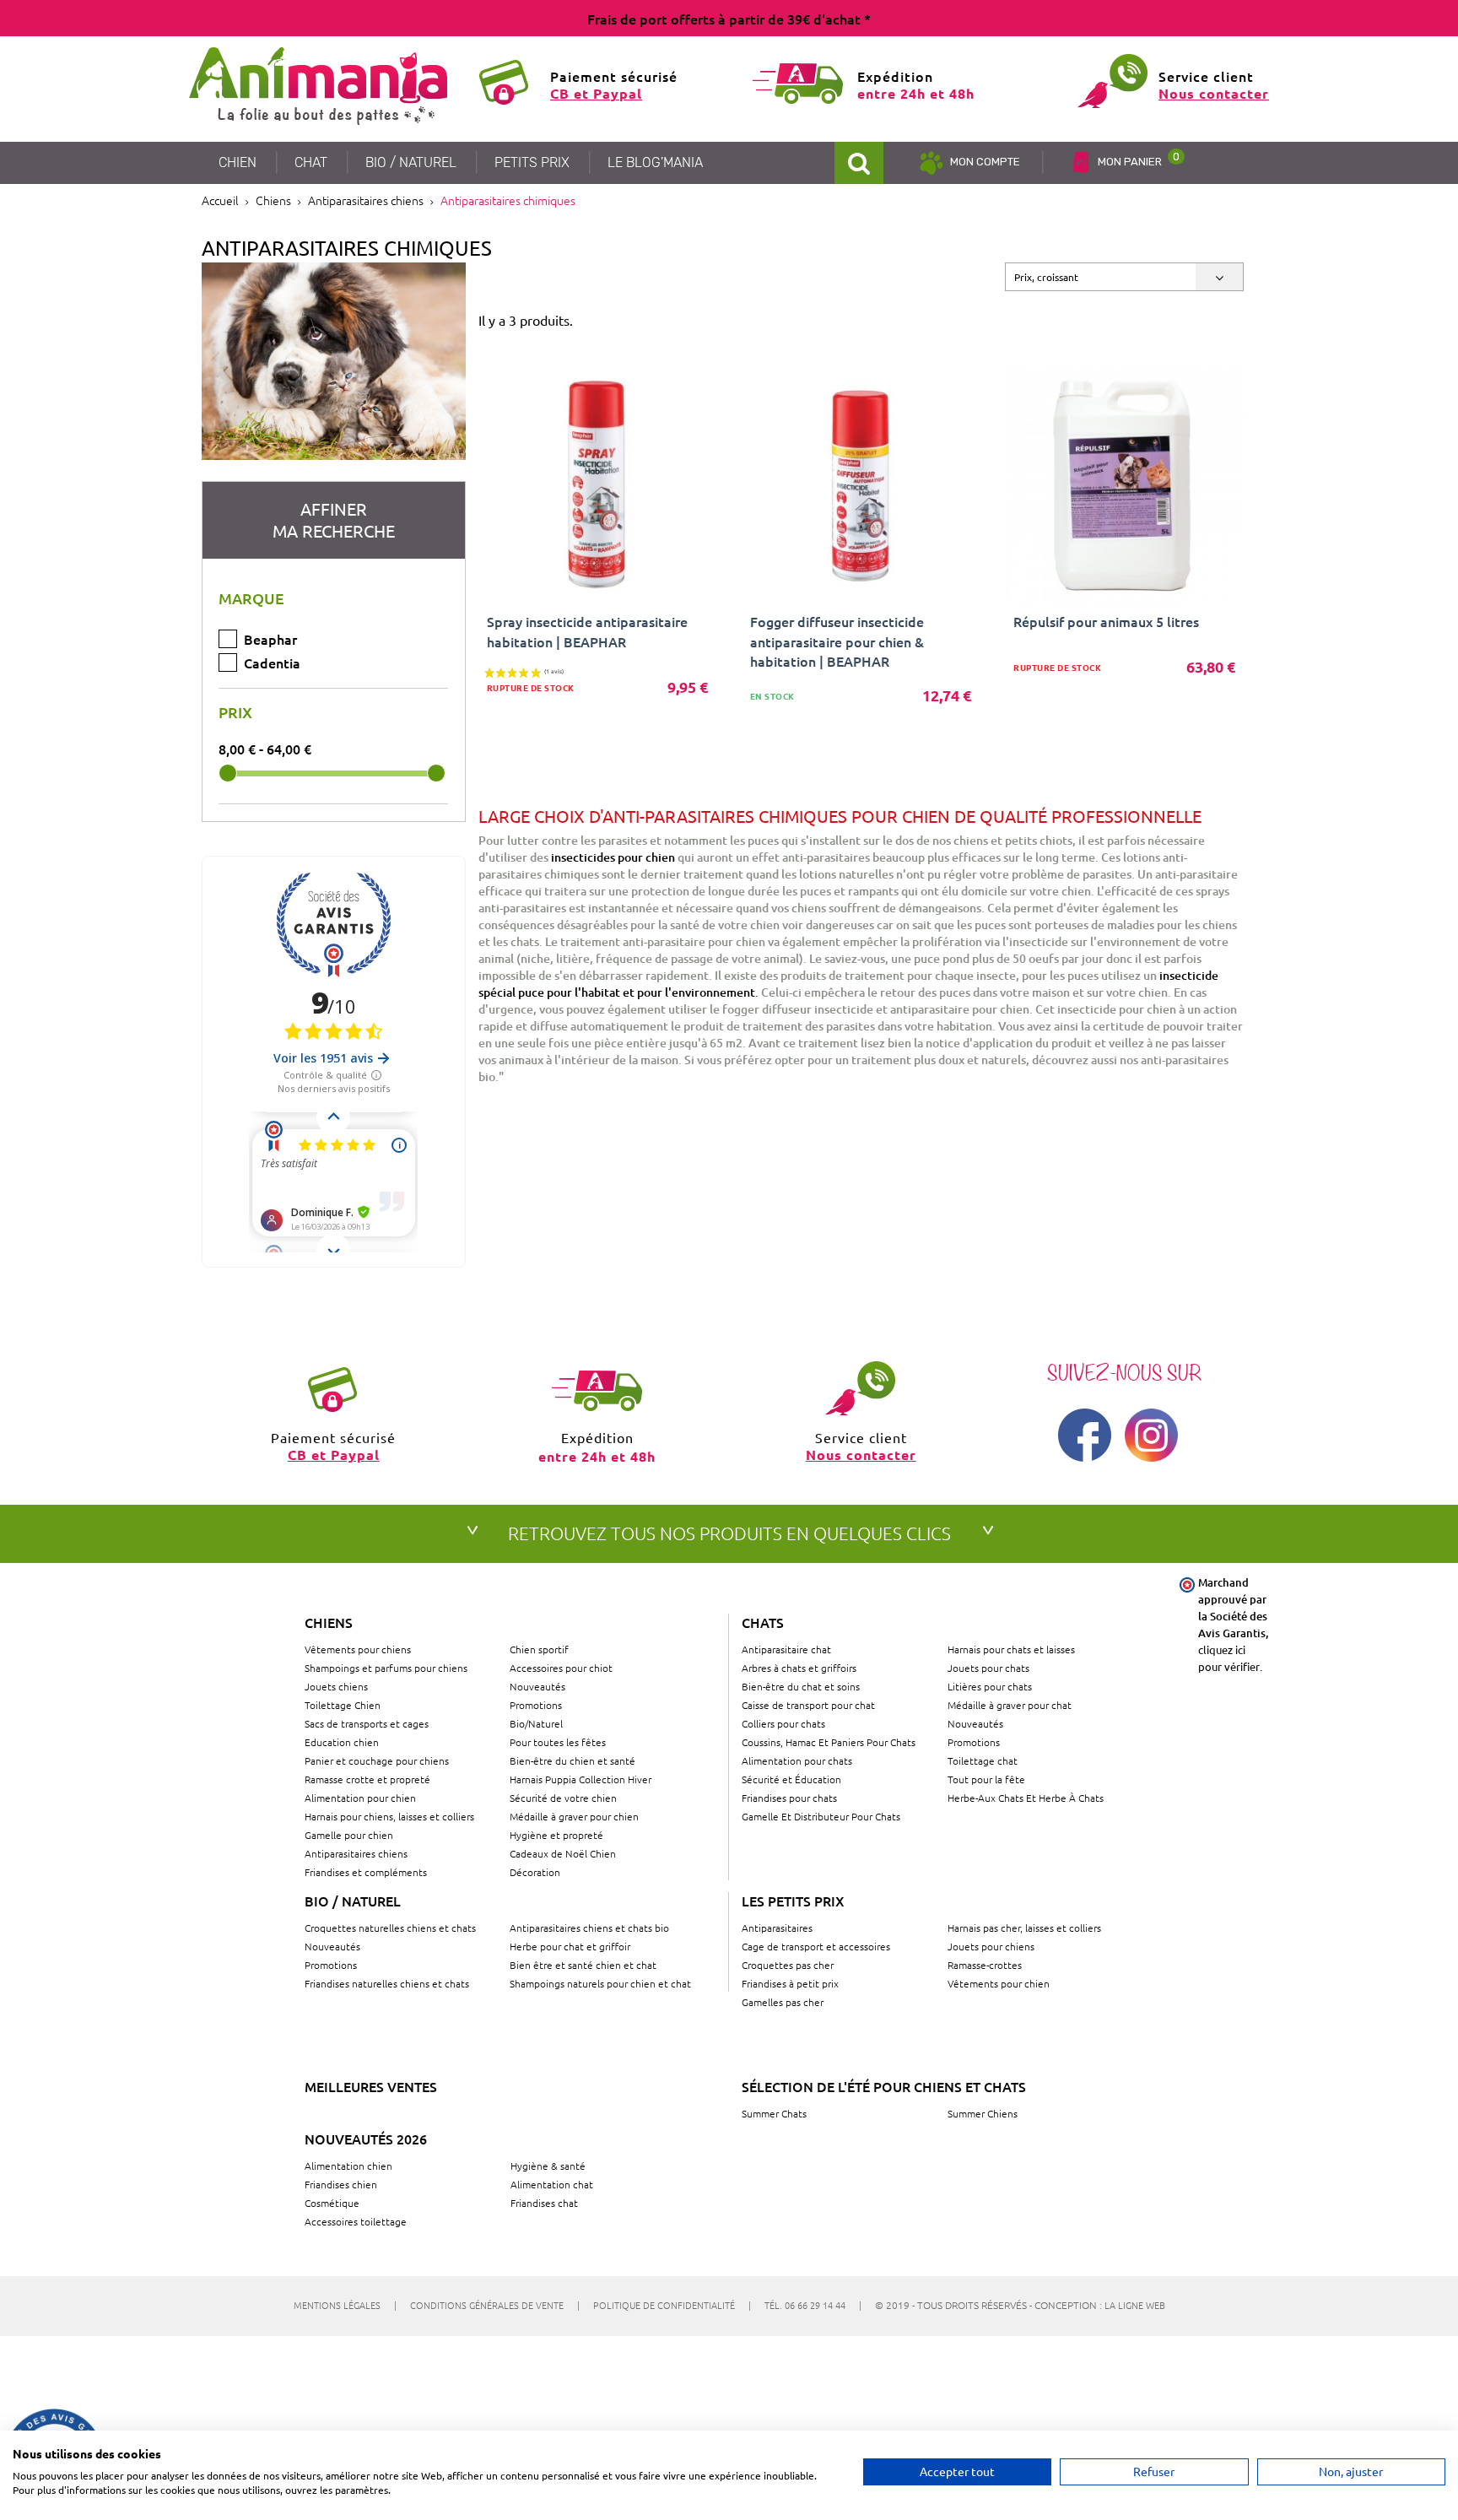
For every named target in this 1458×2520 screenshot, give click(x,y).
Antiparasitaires (777, 1928)
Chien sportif (539, 1649)
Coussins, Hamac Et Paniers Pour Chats (829, 1742)
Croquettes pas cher (788, 1965)
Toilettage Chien (343, 1705)
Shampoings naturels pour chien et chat (600, 1983)
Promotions (536, 1705)
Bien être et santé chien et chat (583, 1965)
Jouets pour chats (988, 1668)
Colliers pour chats (783, 1723)
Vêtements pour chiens (358, 1649)
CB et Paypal (596, 93)
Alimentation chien (348, 2166)
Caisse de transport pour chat (808, 1705)
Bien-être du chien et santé (572, 1760)
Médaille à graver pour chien (574, 1816)
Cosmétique (332, 2203)
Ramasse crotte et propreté (367, 1779)
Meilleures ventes (371, 2086)
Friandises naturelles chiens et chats (387, 1983)
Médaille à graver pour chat (1010, 1705)
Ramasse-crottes (985, 1965)
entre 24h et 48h (916, 93)
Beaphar (270, 639)
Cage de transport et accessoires (816, 1946)
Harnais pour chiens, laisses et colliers (389, 1816)
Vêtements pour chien (999, 1983)
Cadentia (272, 662)
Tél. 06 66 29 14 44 (813, 2305)
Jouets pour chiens (991, 1946)
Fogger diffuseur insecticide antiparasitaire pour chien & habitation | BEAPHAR (837, 641)
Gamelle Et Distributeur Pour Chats (821, 1816)
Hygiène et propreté (556, 1835)
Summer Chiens (983, 2113)
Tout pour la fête (986, 1779)
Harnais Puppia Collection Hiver (580, 1779)
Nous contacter (1214, 93)
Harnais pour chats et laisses (1011, 1649)
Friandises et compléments (366, 1872)
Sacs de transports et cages (367, 1723)
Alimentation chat (552, 2184)
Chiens (329, 1622)
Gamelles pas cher (783, 2002)
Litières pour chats (990, 1686)
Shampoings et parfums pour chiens (386, 1668)
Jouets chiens (336, 1686)
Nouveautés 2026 (366, 2139)
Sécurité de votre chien (563, 1798)
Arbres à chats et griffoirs (799, 1668)
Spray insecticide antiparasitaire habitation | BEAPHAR (587, 631)
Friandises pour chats (789, 1798)
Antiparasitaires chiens (356, 1853)
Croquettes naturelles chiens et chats (390, 1928)
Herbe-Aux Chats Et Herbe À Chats (1026, 1798)
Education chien (342, 1742)
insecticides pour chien (613, 857)
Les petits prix (793, 1901)
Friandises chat (544, 2203)
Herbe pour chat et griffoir (570, 1946)
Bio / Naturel (353, 1901)
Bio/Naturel (536, 1723)
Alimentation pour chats (797, 1760)
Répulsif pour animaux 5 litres (1106, 621)
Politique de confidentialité (672, 2305)
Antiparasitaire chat (786, 1649)
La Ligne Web (1135, 2305)
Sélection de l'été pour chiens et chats (884, 2086)
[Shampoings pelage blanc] (334, 361)
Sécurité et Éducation (791, 1779)
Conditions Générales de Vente (495, 2305)
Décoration (535, 1872)
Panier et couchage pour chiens (377, 1760)
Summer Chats (774, 2113)
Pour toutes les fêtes (558, 1742)
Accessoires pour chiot (561, 1668)
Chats (763, 1622)
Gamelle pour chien (349, 1835)
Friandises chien (341, 2184)
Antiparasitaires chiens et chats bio (589, 1928)
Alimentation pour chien (360, 1798)
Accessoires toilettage (356, 2221)
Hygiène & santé (548, 2166)
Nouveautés (537, 1686)
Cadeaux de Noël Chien (563, 1853)
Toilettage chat (983, 1760)
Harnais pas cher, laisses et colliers (1024, 1928)
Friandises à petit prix (790, 1983)
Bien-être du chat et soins (801, 1686)
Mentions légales (345, 2305)
